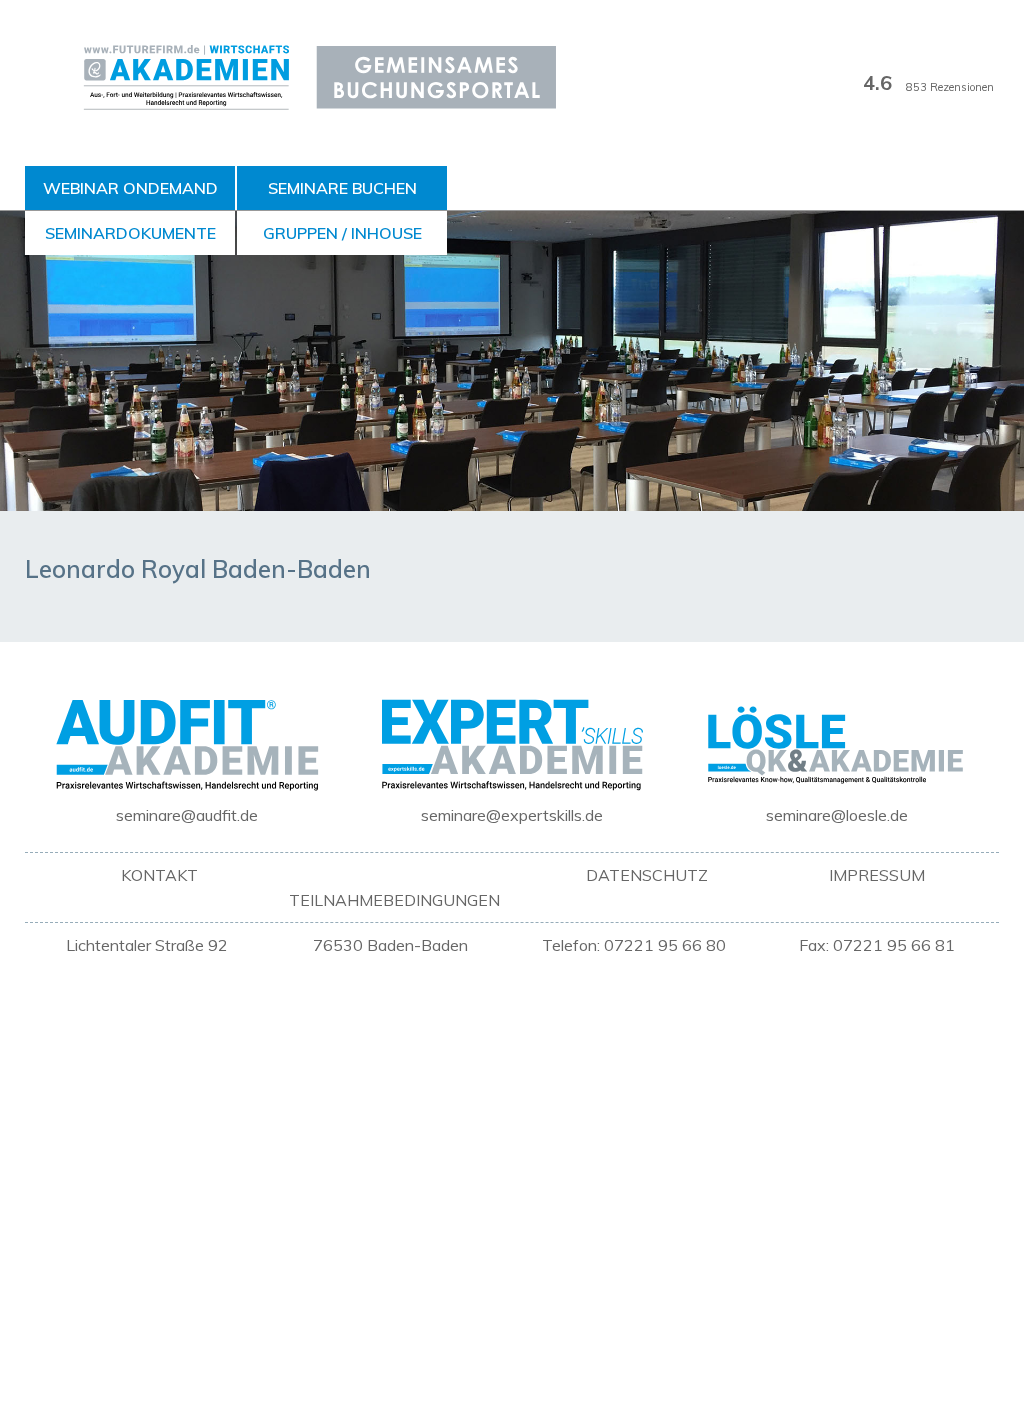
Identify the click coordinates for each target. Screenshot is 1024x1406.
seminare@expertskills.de (512, 815)
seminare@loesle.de (837, 815)
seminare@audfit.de (187, 815)
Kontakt (159, 875)
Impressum (877, 875)
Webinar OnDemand (130, 188)
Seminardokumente (130, 233)
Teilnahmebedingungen (394, 900)
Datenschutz (647, 875)
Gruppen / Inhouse (342, 233)
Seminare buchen (342, 188)
